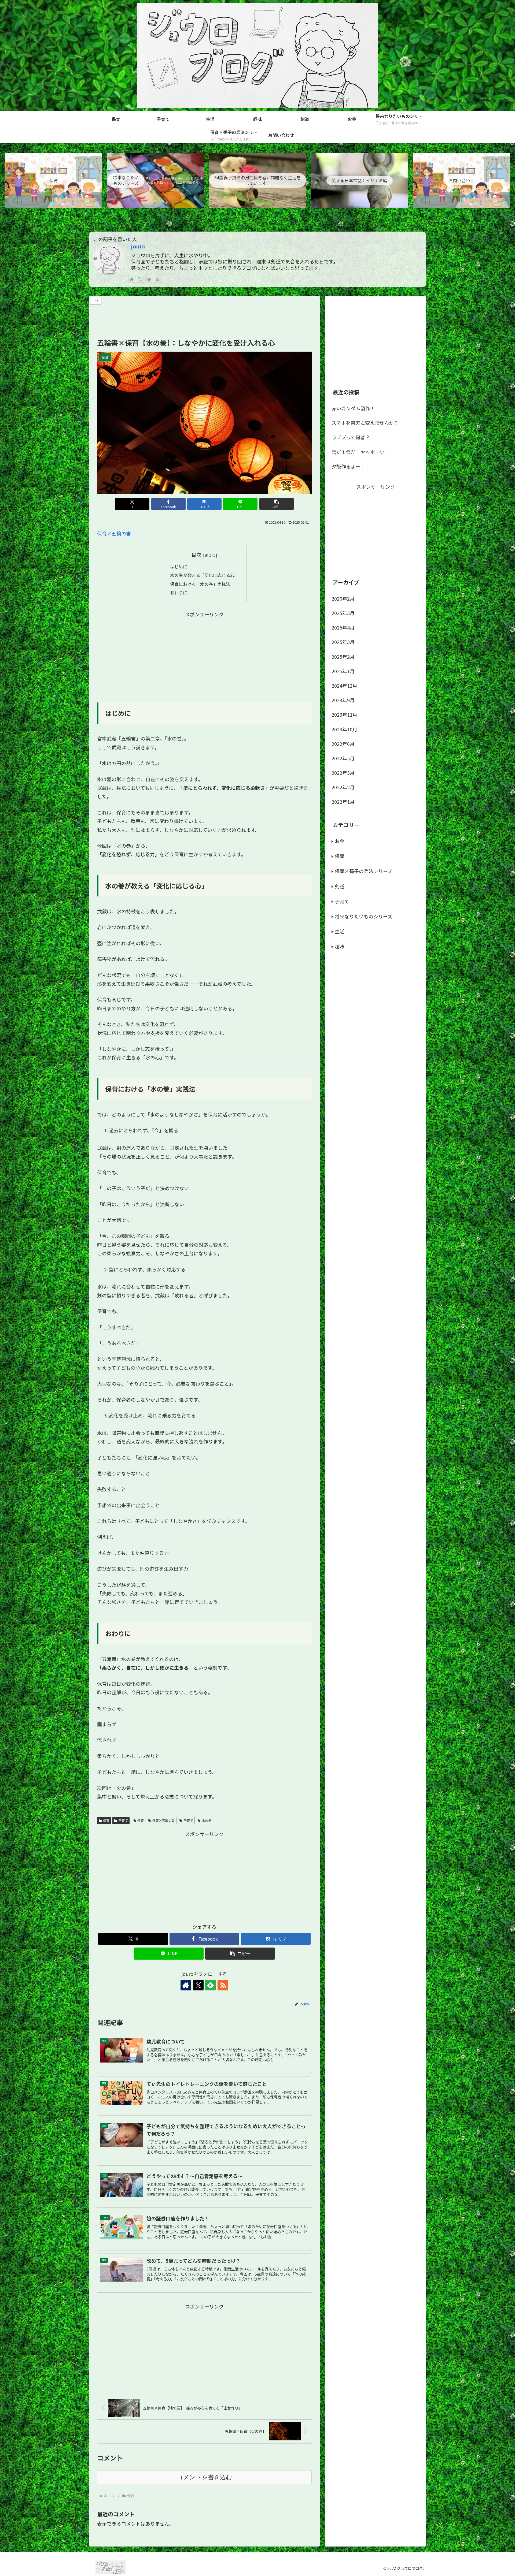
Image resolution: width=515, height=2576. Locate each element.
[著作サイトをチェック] (132, 279)
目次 (196, 554)
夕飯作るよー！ (348, 466)
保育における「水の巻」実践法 (200, 584)
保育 (106, 1820)
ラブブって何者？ (351, 437)
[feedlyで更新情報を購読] (149, 279)
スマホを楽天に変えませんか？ (365, 423)
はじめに (179, 567)
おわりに (179, 593)
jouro (138, 246)
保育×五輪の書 (114, 533)
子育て (123, 1820)
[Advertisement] (204, 318)
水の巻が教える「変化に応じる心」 (204, 575)
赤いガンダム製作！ (353, 408)
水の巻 (207, 1820)
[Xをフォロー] (140, 279)
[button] (277, 504)
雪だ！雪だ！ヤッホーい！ (360, 452)
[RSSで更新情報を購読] (157, 279)
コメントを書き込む (205, 2477)
